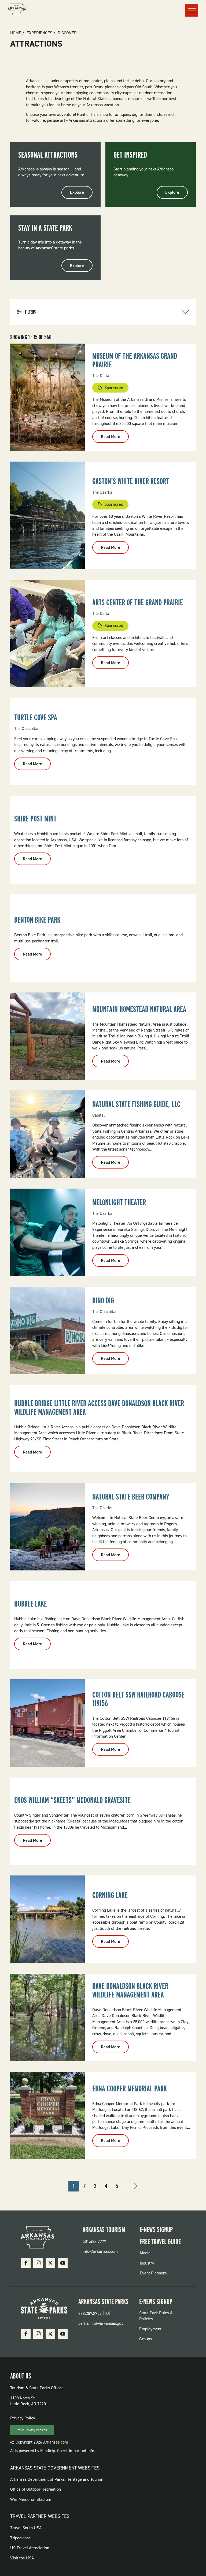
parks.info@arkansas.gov (101, 2323)
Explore (77, 192)
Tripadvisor (20, 2538)
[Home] (17, 10)
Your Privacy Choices (32, 2430)
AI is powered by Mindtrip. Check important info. (53, 2451)
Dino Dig (103, 1300)
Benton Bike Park (37, 920)
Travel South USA (26, 2528)
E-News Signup (156, 2229)
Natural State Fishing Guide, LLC (136, 1104)
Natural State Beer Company (131, 1497)
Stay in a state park (45, 228)
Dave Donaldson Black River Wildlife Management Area (130, 1990)
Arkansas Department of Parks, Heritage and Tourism (57, 2479)
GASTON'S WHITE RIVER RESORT (131, 481)
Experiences (39, 33)
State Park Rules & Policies (156, 2316)
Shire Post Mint (35, 819)
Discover (67, 33)
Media (145, 2253)
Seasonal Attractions (48, 155)
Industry (147, 2263)
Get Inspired (130, 155)
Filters (30, 312)
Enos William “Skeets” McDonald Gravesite (72, 1800)
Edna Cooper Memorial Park (130, 2088)
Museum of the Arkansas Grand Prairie (135, 360)
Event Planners (153, 2273)
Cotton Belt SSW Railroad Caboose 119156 (138, 1699)
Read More (115, 438)
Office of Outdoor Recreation (36, 2489)
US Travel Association (30, 2548)
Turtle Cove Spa (36, 717)
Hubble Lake (31, 1604)
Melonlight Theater (119, 1202)
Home (16, 33)
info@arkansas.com (100, 2251)
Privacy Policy (23, 2418)
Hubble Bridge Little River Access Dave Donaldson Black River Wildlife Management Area (99, 1407)
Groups (146, 2339)
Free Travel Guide (160, 2242)
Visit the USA (22, 2558)
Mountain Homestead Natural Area (139, 1009)
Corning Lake (110, 1895)
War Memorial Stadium (31, 2499)
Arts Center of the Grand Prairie (138, 602)
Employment (150, 2329)
